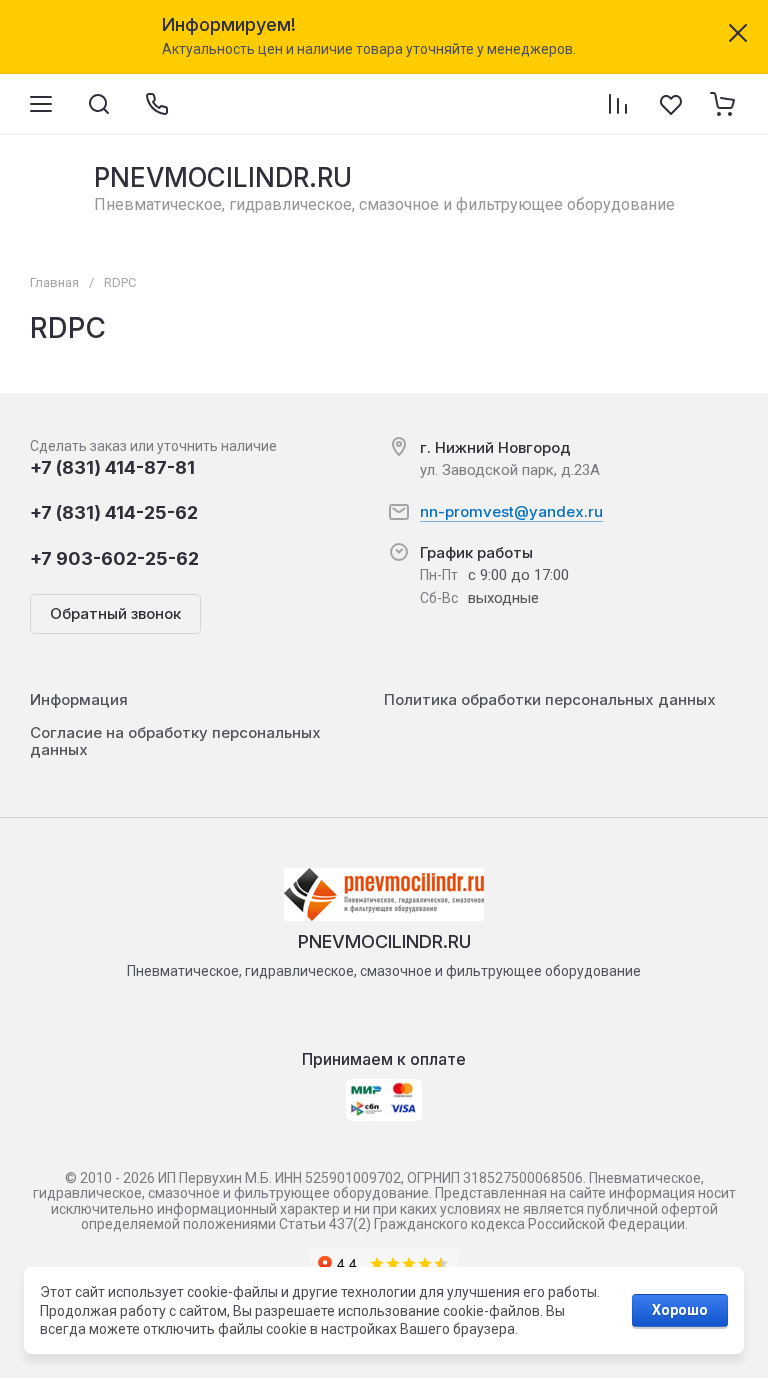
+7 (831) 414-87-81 (112, 467)
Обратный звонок (115, 613)
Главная (54, 282)
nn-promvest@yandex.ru (511, 511)
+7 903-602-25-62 (114, 558)
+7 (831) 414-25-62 (114, 512)
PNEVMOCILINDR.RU (223, 177)
